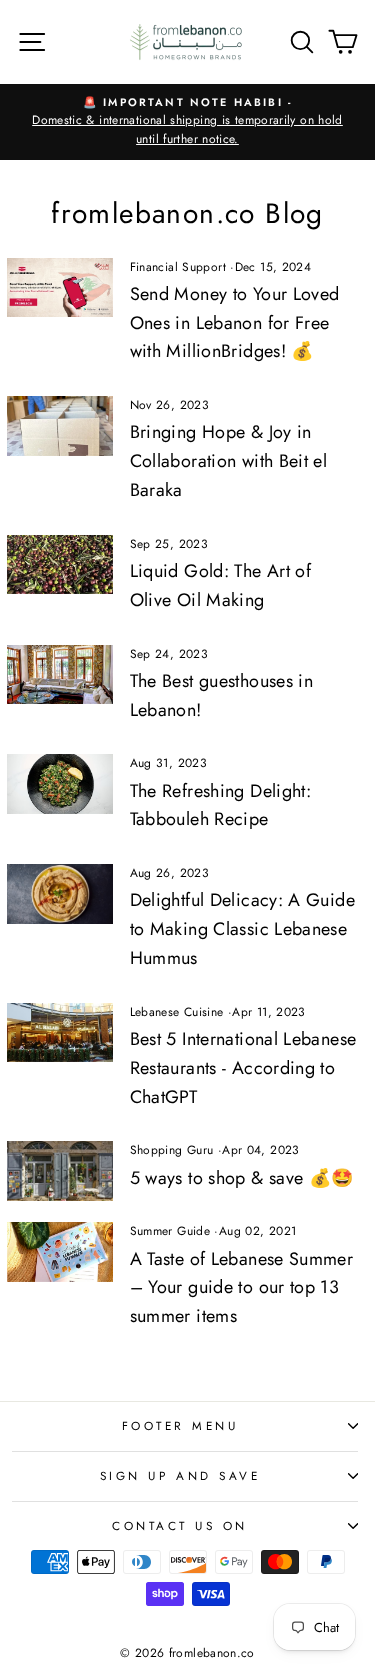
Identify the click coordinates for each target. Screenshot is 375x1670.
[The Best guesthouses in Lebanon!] (60, 674)
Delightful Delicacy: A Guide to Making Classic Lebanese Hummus (242, 929)
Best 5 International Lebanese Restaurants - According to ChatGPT (243, 1068)
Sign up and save (180, 1475)
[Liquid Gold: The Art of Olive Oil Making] (60, 564)
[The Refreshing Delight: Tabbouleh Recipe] (60, 783)
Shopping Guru (172, 1150)
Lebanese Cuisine (177, 1012)
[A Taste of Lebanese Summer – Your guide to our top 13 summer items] (60, 1251)
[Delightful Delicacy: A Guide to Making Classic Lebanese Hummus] (60, 893)
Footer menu (180, 1425)
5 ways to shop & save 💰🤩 (242, 1178)
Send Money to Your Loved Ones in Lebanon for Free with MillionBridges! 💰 (235, 323)
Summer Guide (170, 1231)
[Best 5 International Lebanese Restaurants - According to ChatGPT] (60, 1032)
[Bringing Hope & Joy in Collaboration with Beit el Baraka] (60, 425)
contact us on (180, 1525)
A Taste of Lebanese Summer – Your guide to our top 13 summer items (242, 1288)
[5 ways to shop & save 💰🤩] (60, 1170)
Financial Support (178, 267)
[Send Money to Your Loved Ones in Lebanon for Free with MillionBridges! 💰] (60, 287)
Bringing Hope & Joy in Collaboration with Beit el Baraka (229, 461)
